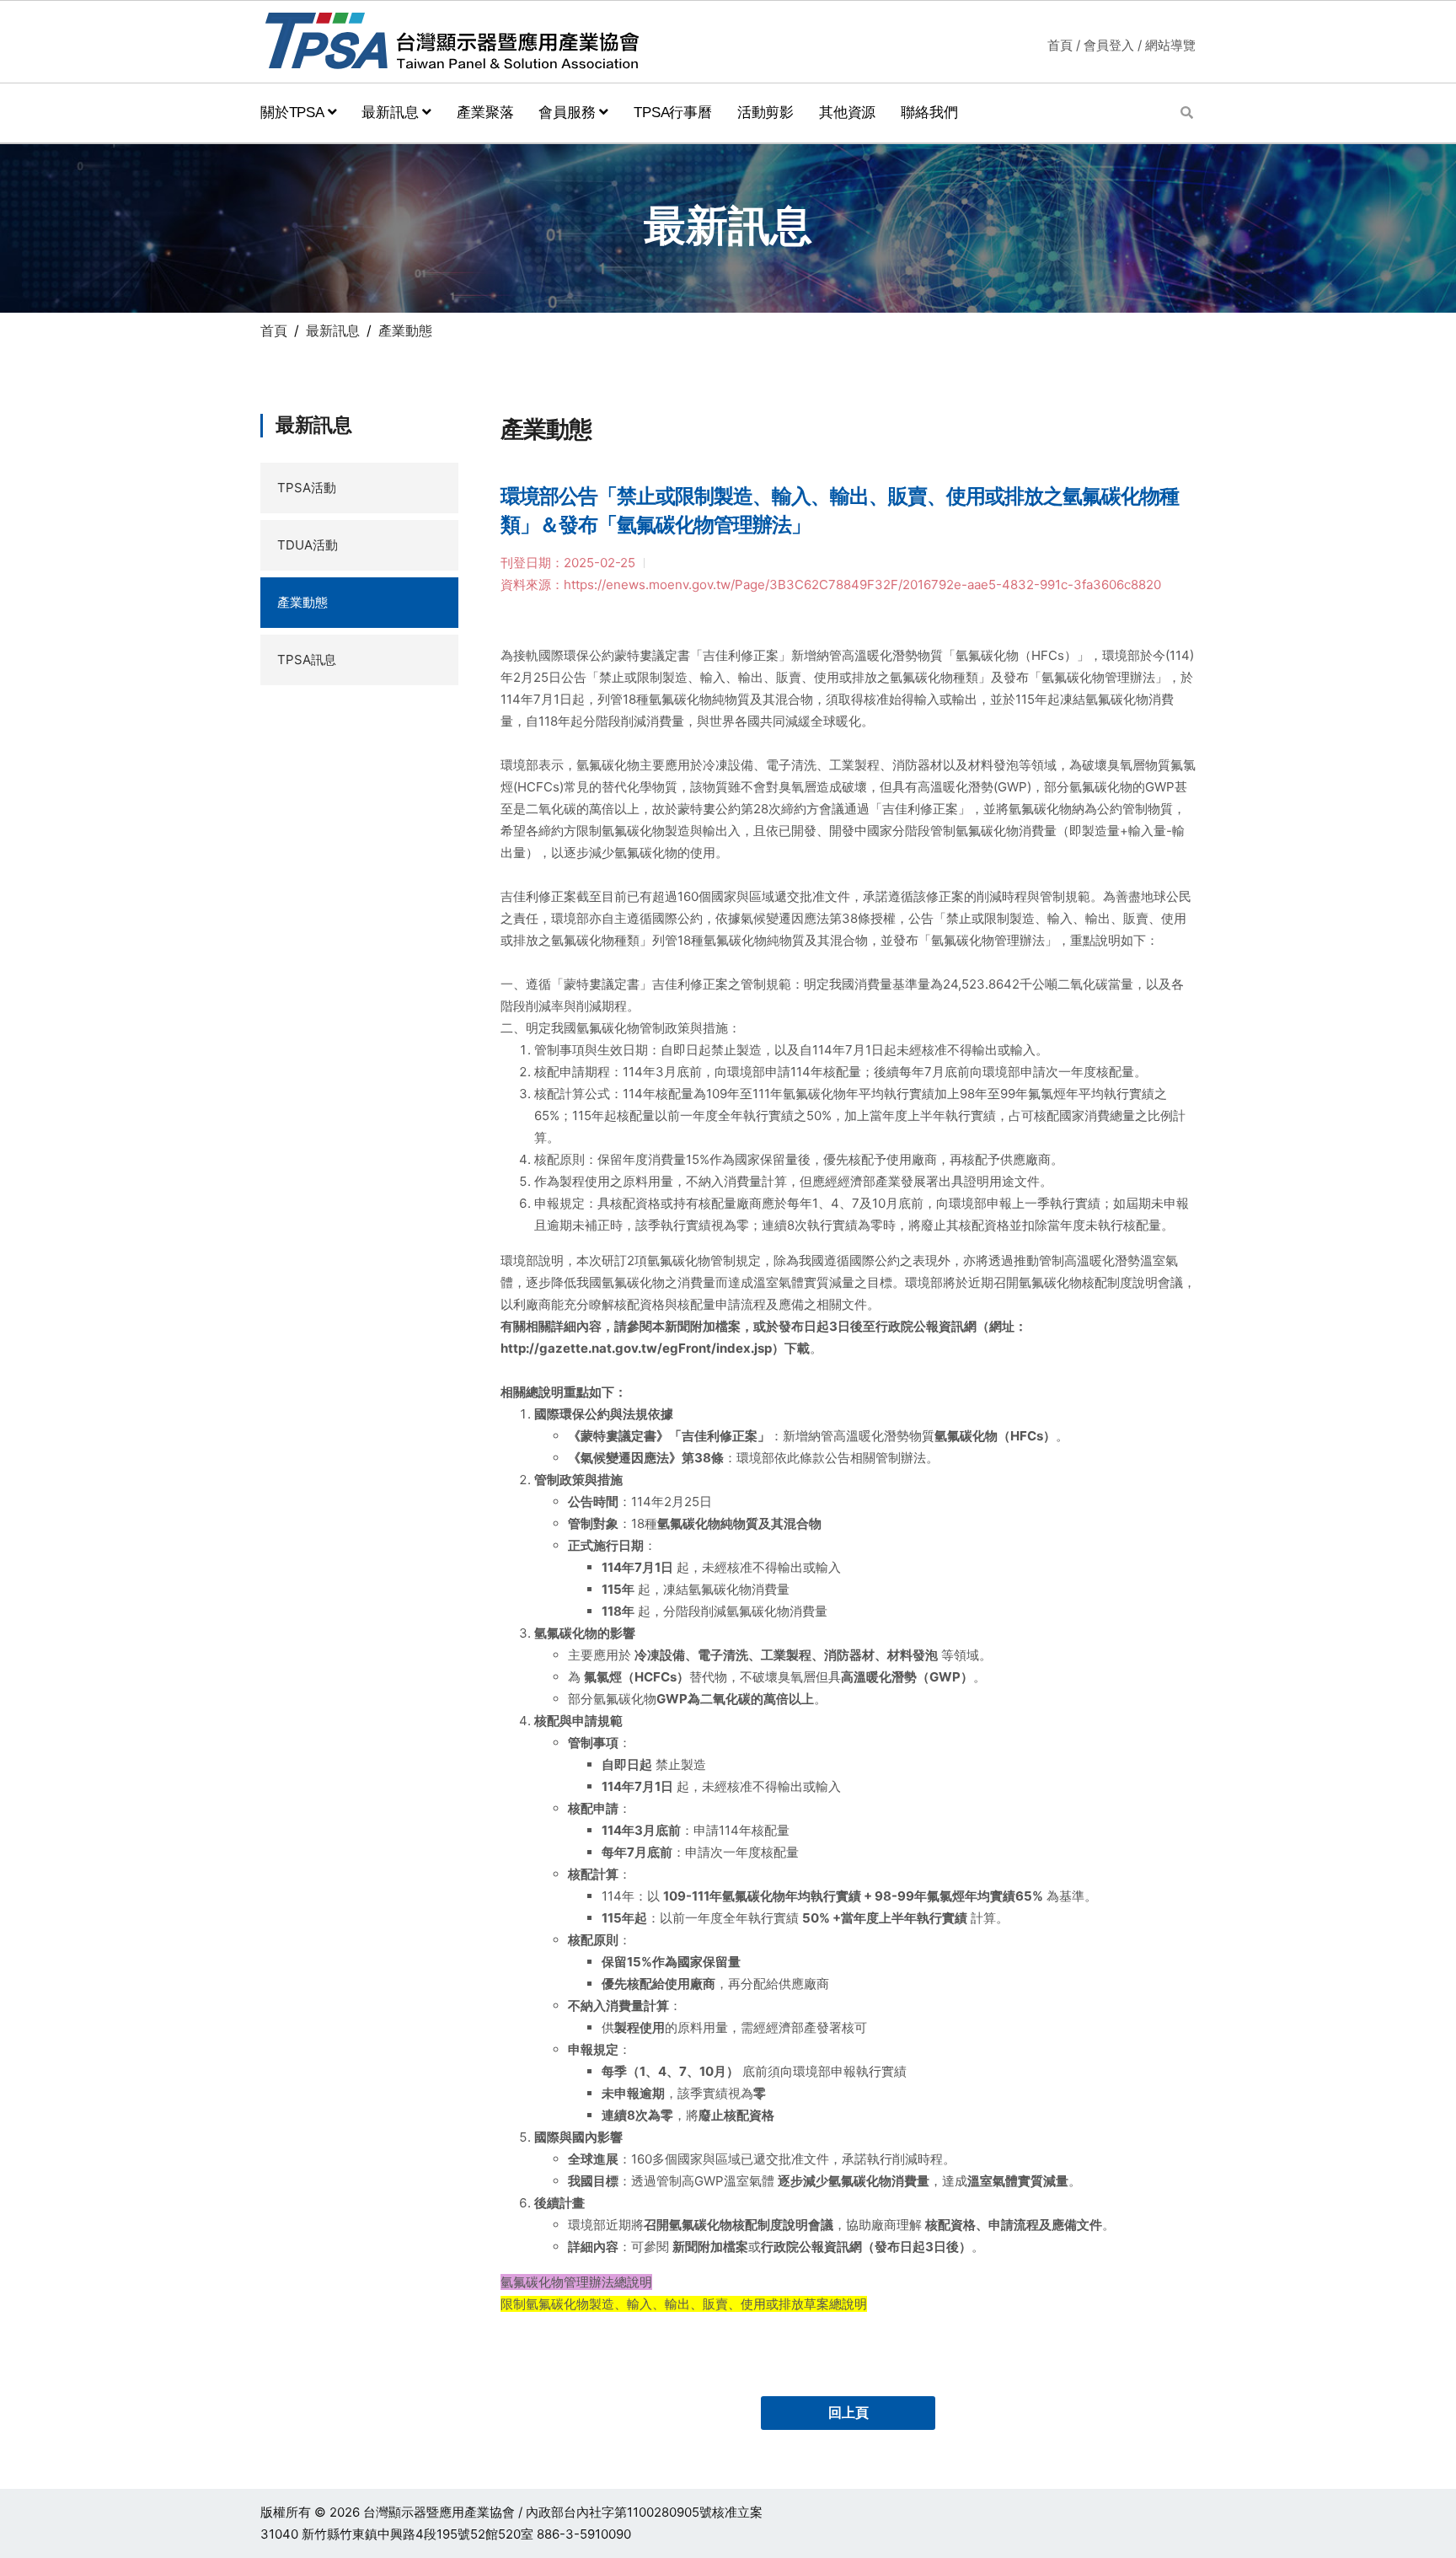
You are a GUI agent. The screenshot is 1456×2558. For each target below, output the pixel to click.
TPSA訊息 (307, 660)
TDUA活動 (308, 545)
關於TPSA (294, 113)
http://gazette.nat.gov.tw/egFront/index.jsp (636, 1348)
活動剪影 (765, 113)
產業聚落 (485, 113)
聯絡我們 (929, 113)
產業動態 (302, 602)
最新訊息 (392, 113)
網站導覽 (1170, 45)
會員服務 (569, 113)
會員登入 (1109, 45)
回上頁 (848, 2413)
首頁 (1060, 45)
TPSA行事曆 (673, 113)
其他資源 (847, 113)
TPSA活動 (307, 488)
